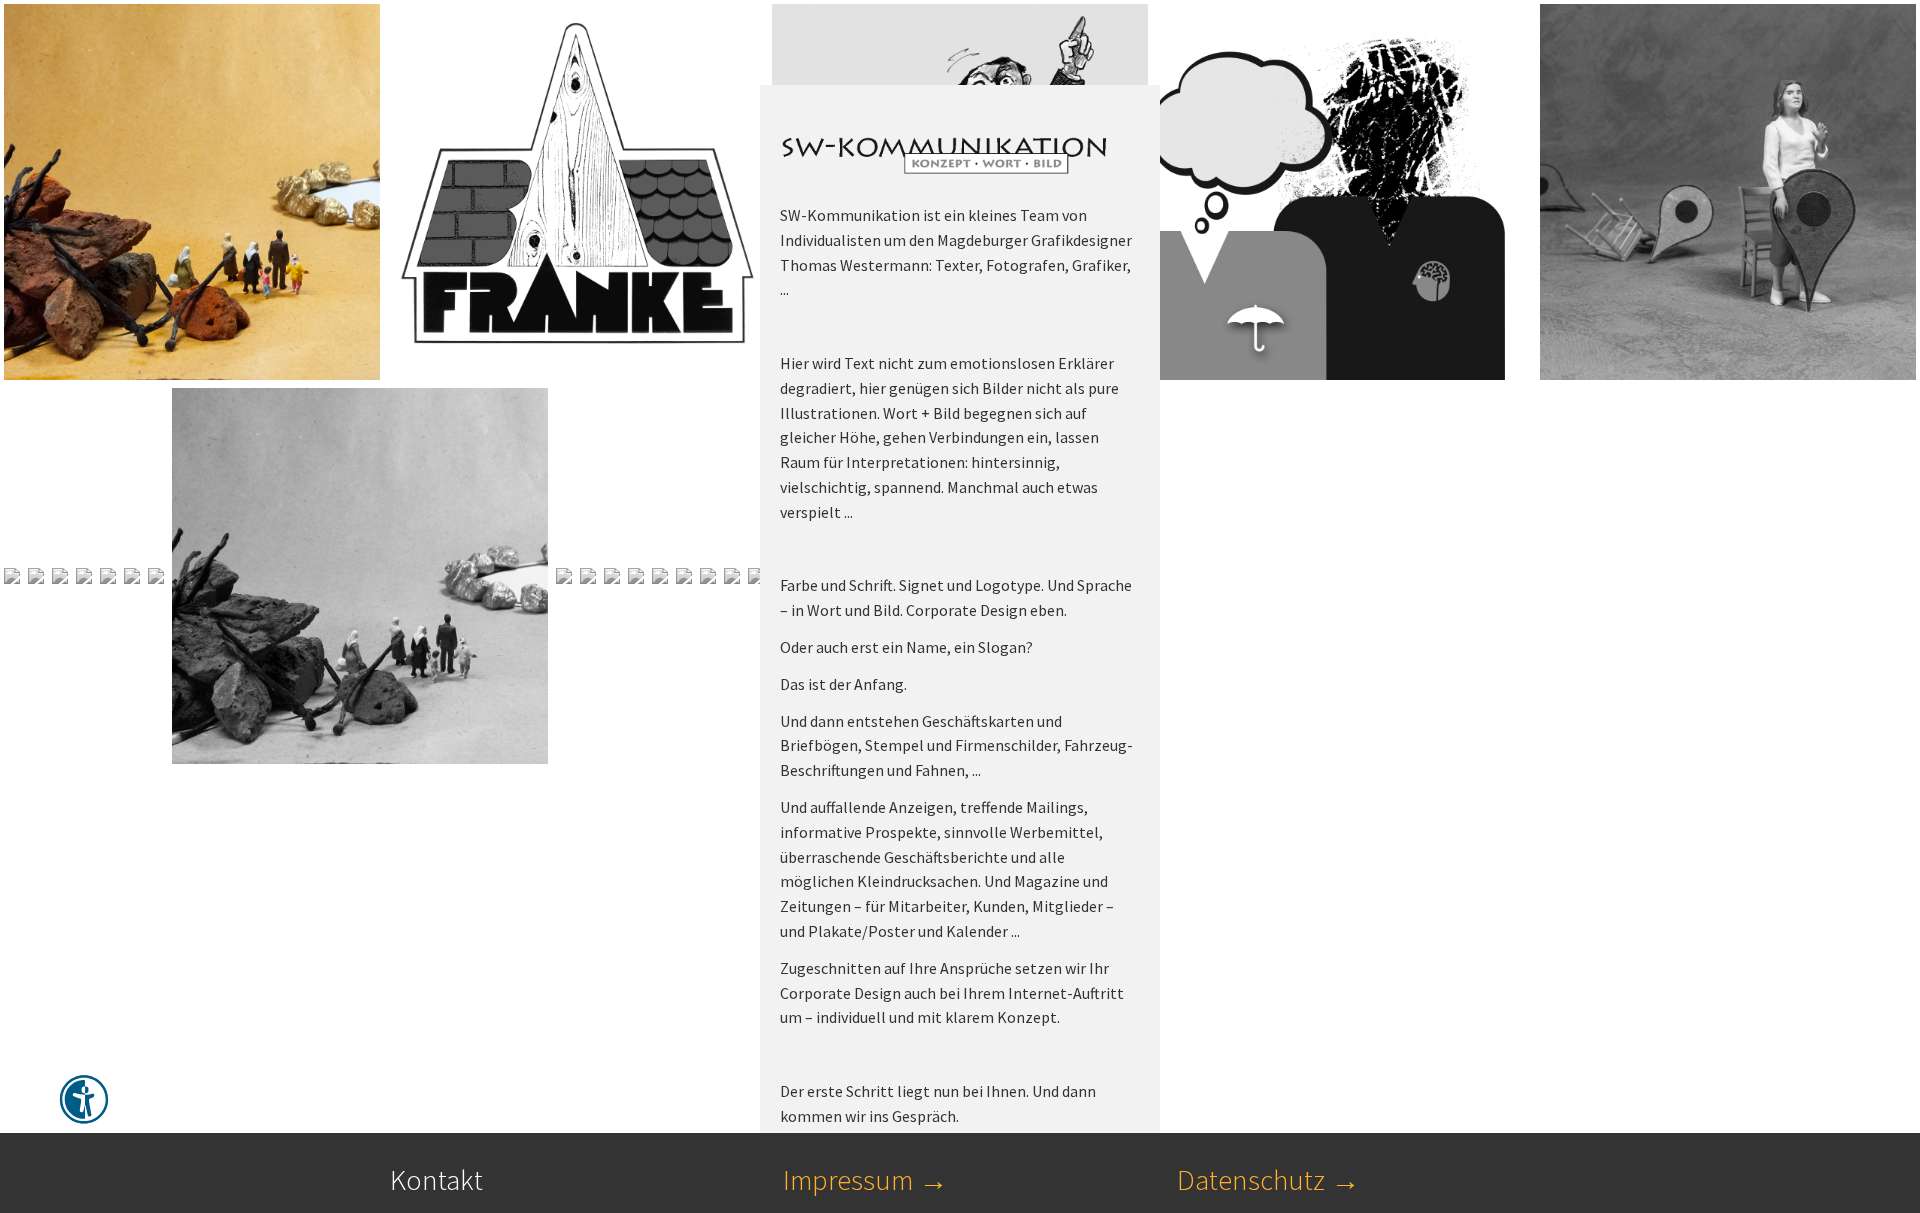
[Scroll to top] (1856, 1007)
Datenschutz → (1268, 1180)
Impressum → (865, 1180)
